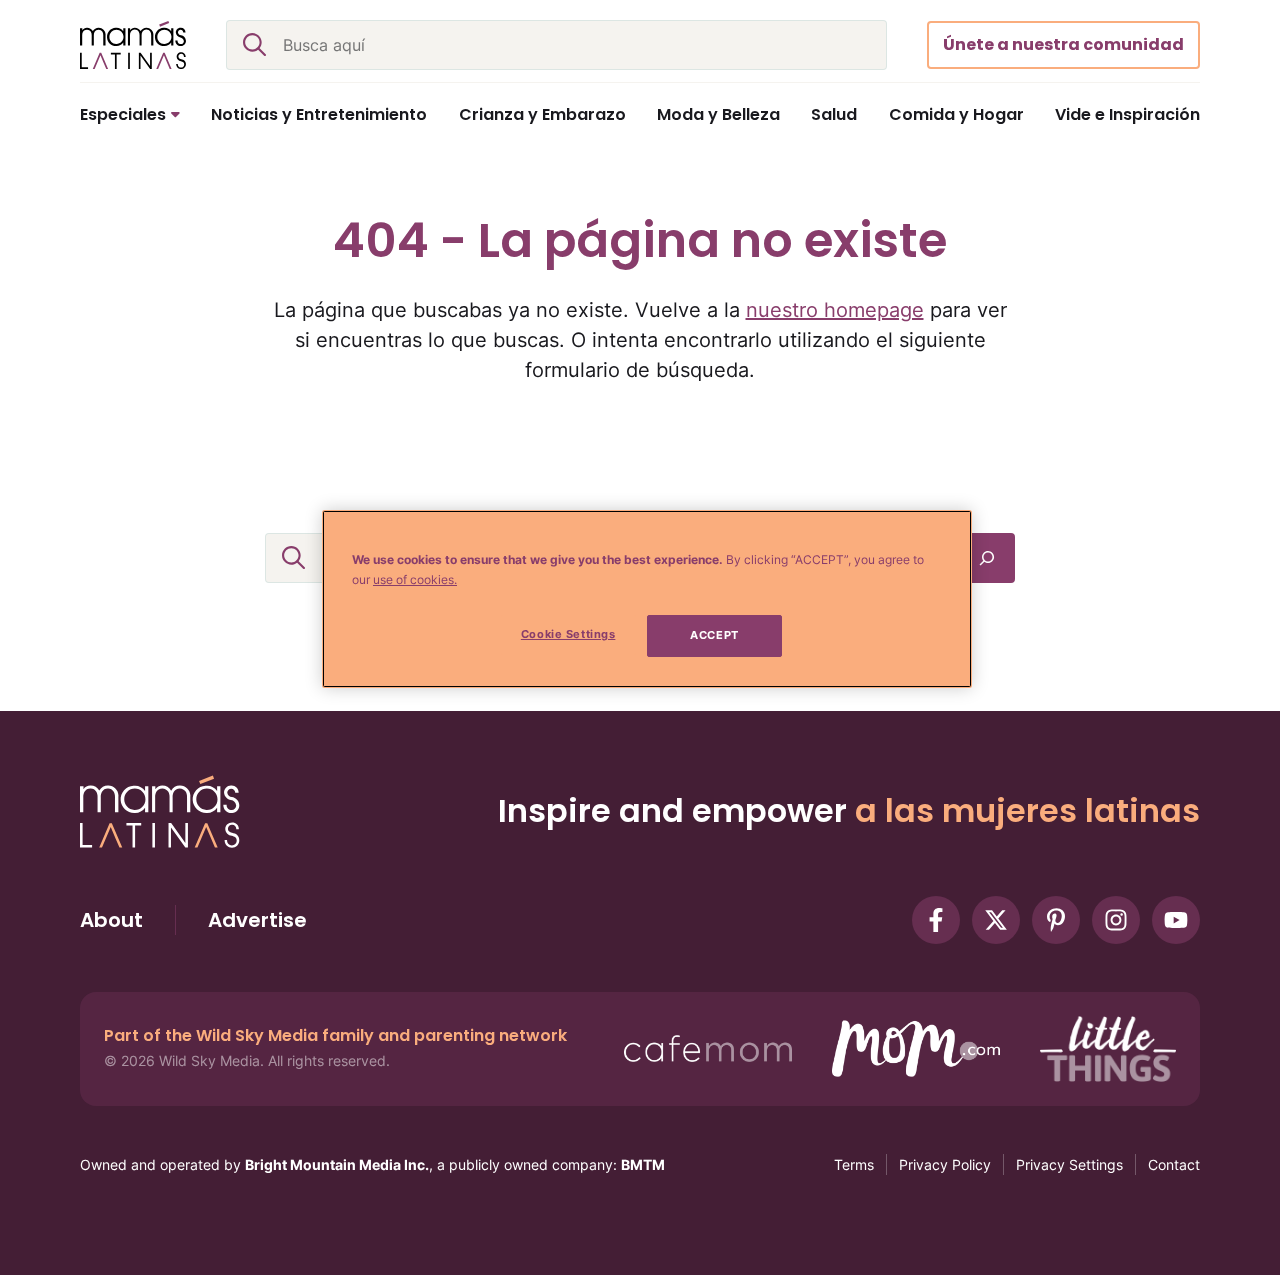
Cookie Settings (568, 634)
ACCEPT (714, 635)
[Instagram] (1116, 920)
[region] (647, 599)
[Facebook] (936, 920)
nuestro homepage (835, 310)
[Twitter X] (996, 920)
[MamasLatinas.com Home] (133, 45)
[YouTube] (1176, 920)
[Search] (987, 558)
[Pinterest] (1056, 920)
